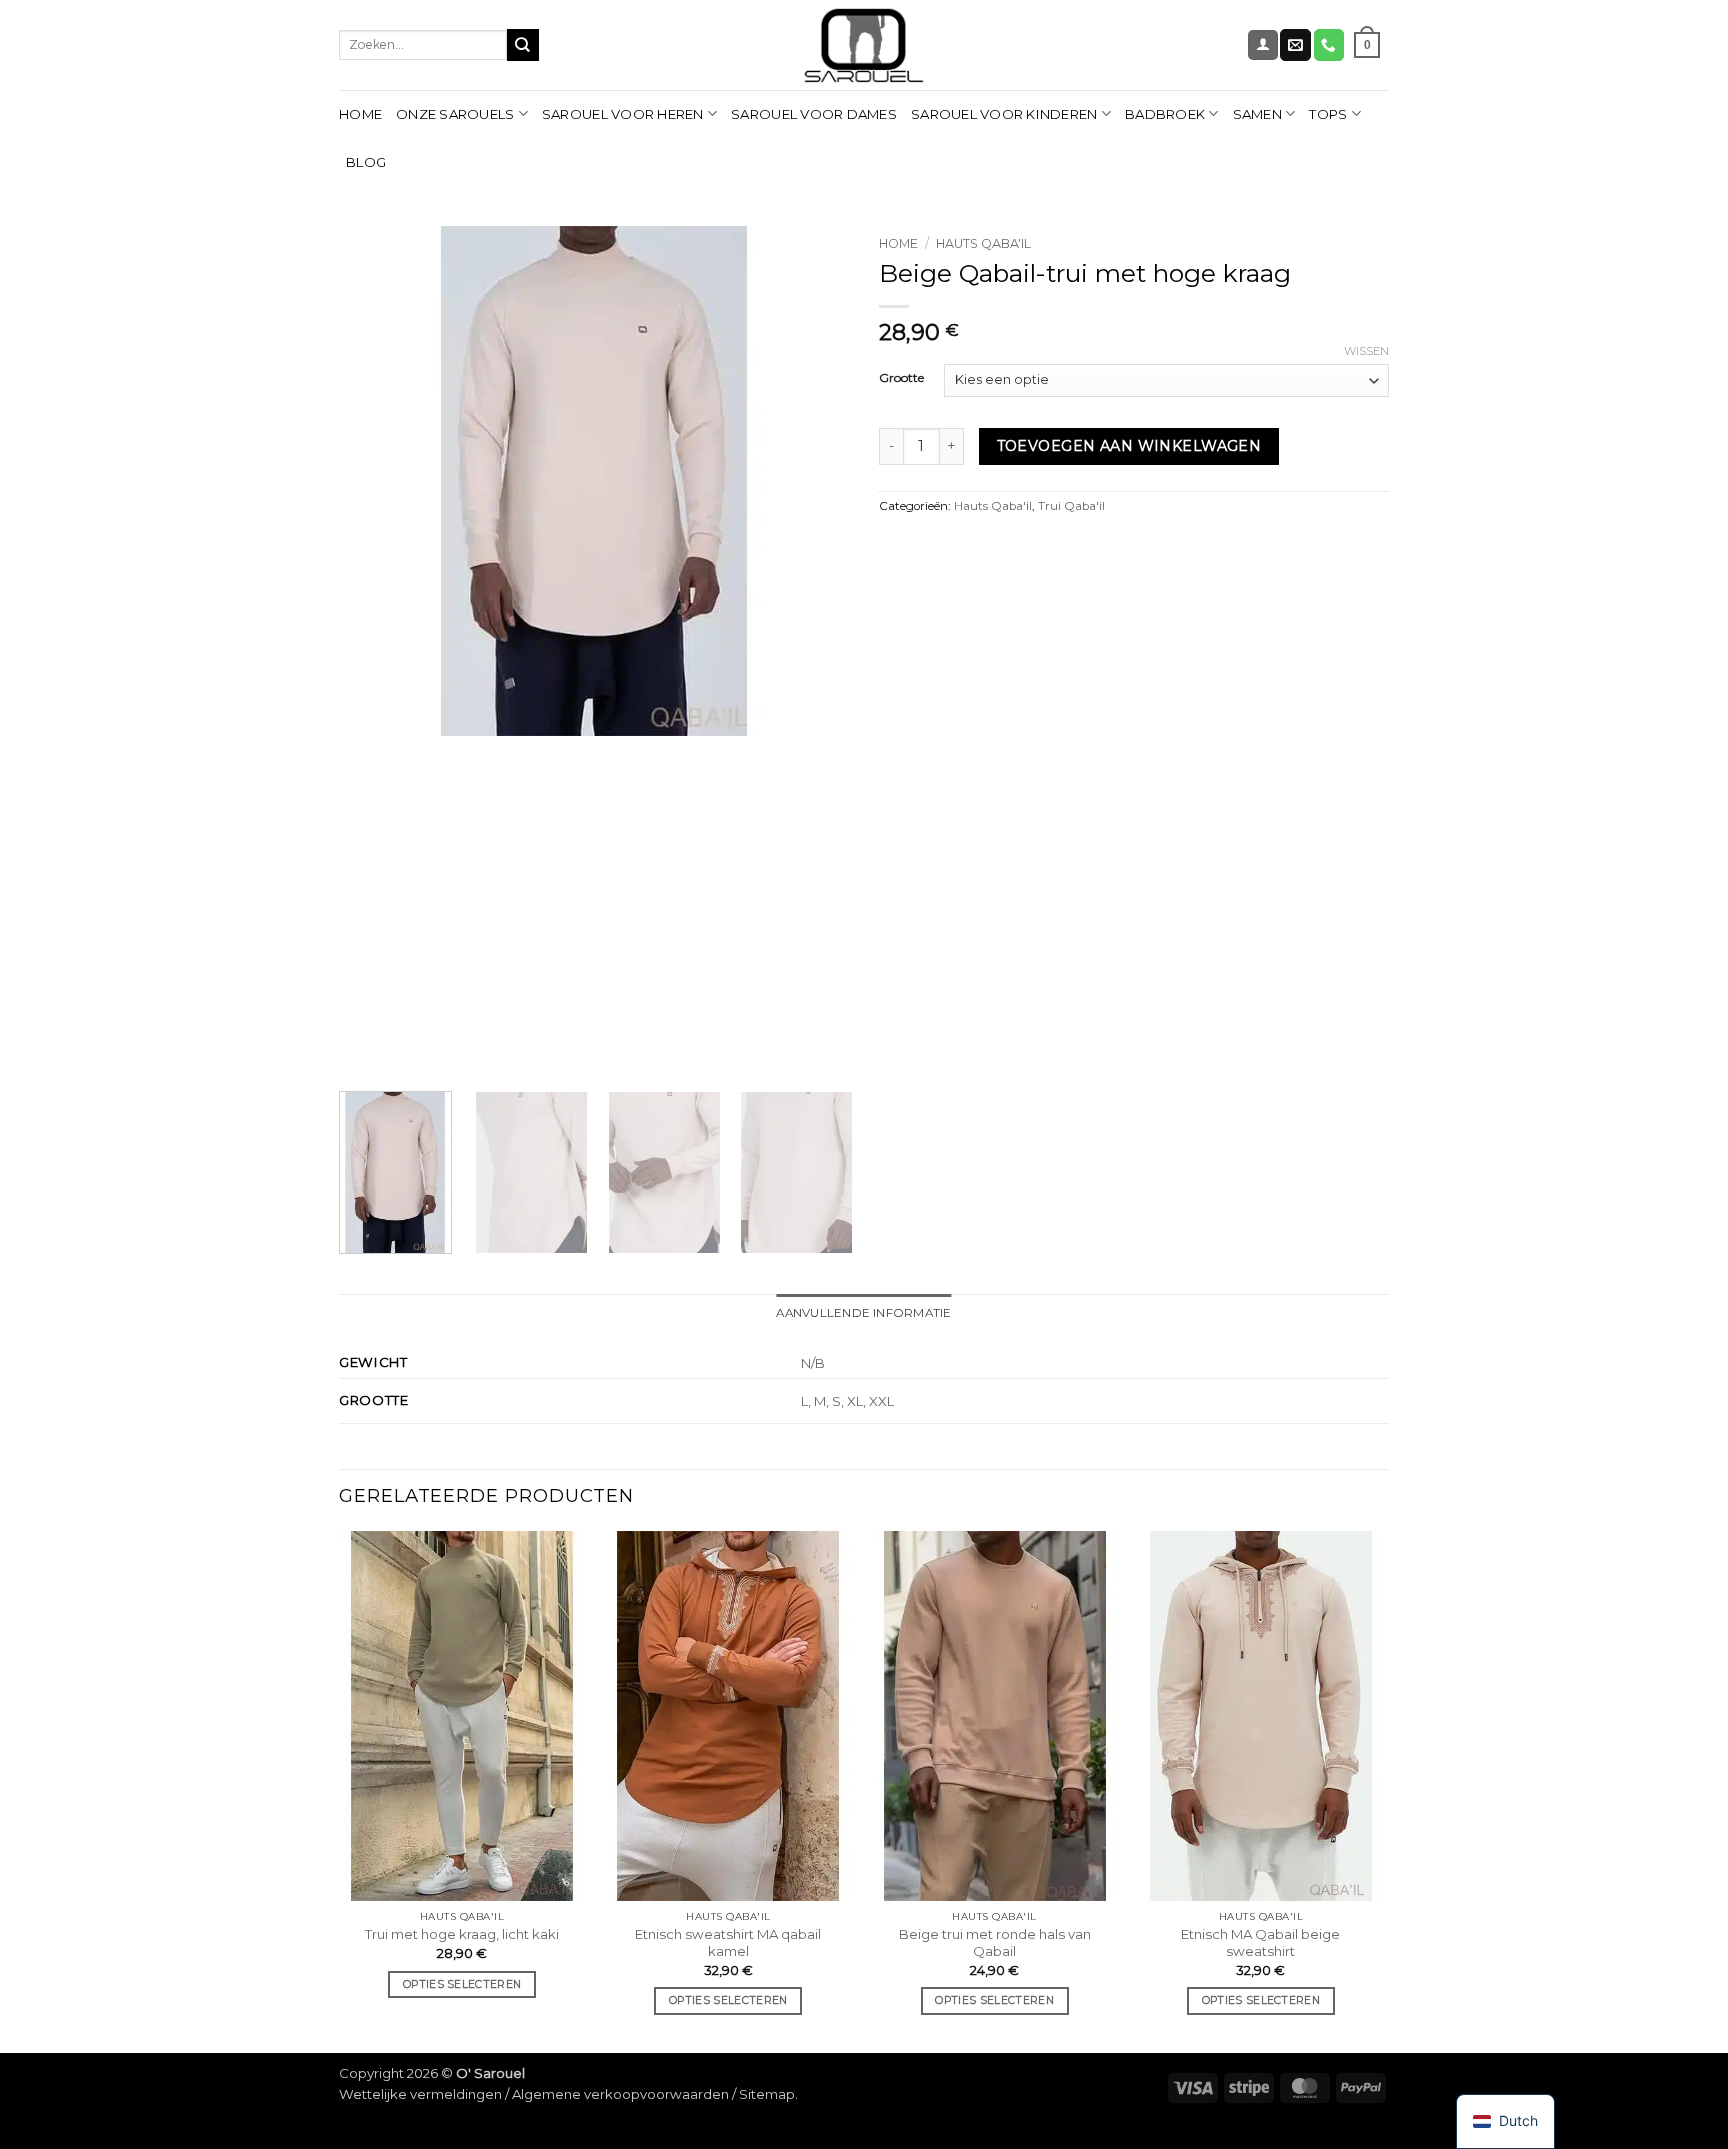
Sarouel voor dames (814, 114)
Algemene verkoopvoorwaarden (620, 2094)
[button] (1262, 45)
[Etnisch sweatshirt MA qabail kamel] (728, 1716)
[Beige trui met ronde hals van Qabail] (994, 1716)
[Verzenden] (523, 44)
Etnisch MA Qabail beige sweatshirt (1260, 1942)
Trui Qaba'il (1071, 506)
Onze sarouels (455, 114)
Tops (1328, 114)
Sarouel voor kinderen (1004, 114)
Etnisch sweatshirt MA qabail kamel (728, 1942)
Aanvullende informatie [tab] (863, 1313)
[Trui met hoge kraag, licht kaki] (462, 1716)
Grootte (901, 378)
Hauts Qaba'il (983, 243)
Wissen (1366, 351)
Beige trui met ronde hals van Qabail (995, 1942)
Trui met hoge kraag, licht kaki (462, 1934)
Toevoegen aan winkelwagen (1129, 446)
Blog (366, 162)
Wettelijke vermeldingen (420, 2094)
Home (360, 114)
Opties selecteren (462, 1984)
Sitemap (767, 2094)
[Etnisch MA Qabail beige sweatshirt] (1261, 1716)
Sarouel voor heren (623, 114)
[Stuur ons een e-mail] (1295, 44)
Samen (1257, 114)
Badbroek (1165, 114)
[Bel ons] (1329, 44)
